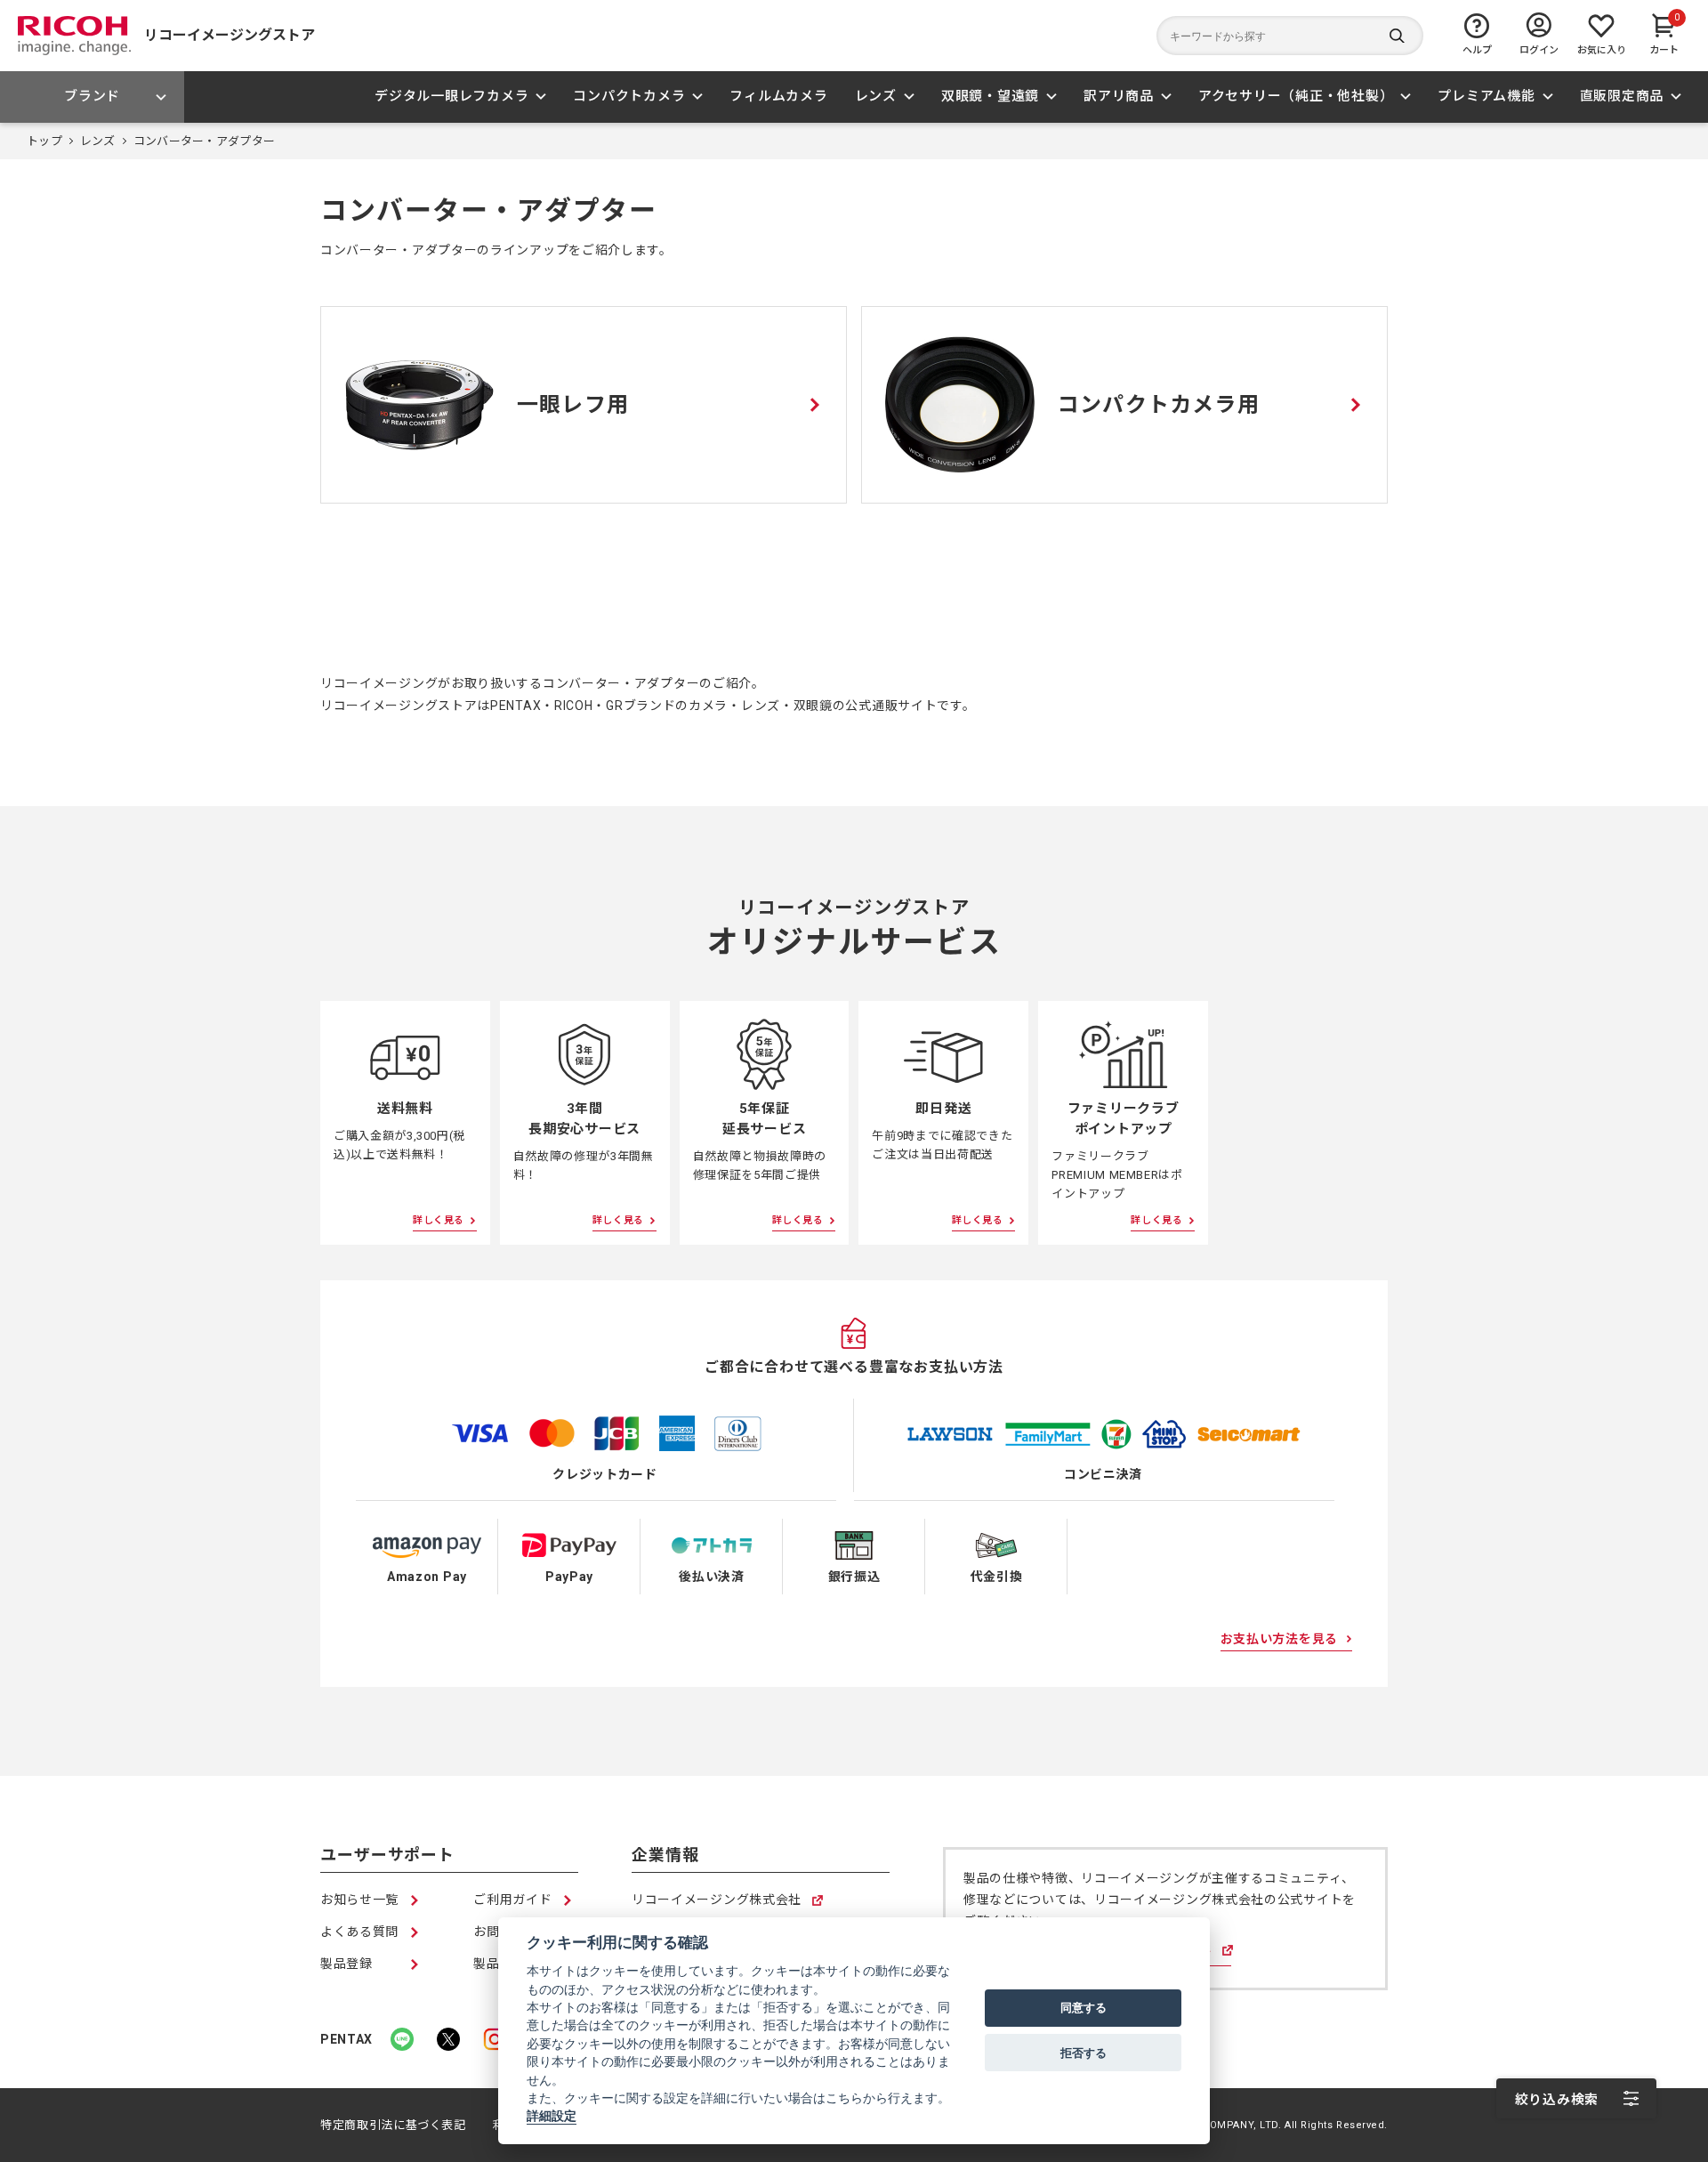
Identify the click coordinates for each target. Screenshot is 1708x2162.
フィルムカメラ (778, 96)
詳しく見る (439, 1220)
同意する (1084, 2008)
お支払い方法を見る (1279, 1639)
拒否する (1084, 2053)
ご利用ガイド (512, 1900)
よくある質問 (359, 1932)
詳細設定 (552, 2117)
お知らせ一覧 (359, 1900)
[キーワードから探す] (1290, 36)
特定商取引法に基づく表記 (393, 2125)
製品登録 (346, 1964)
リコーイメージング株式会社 (717, 1901)
